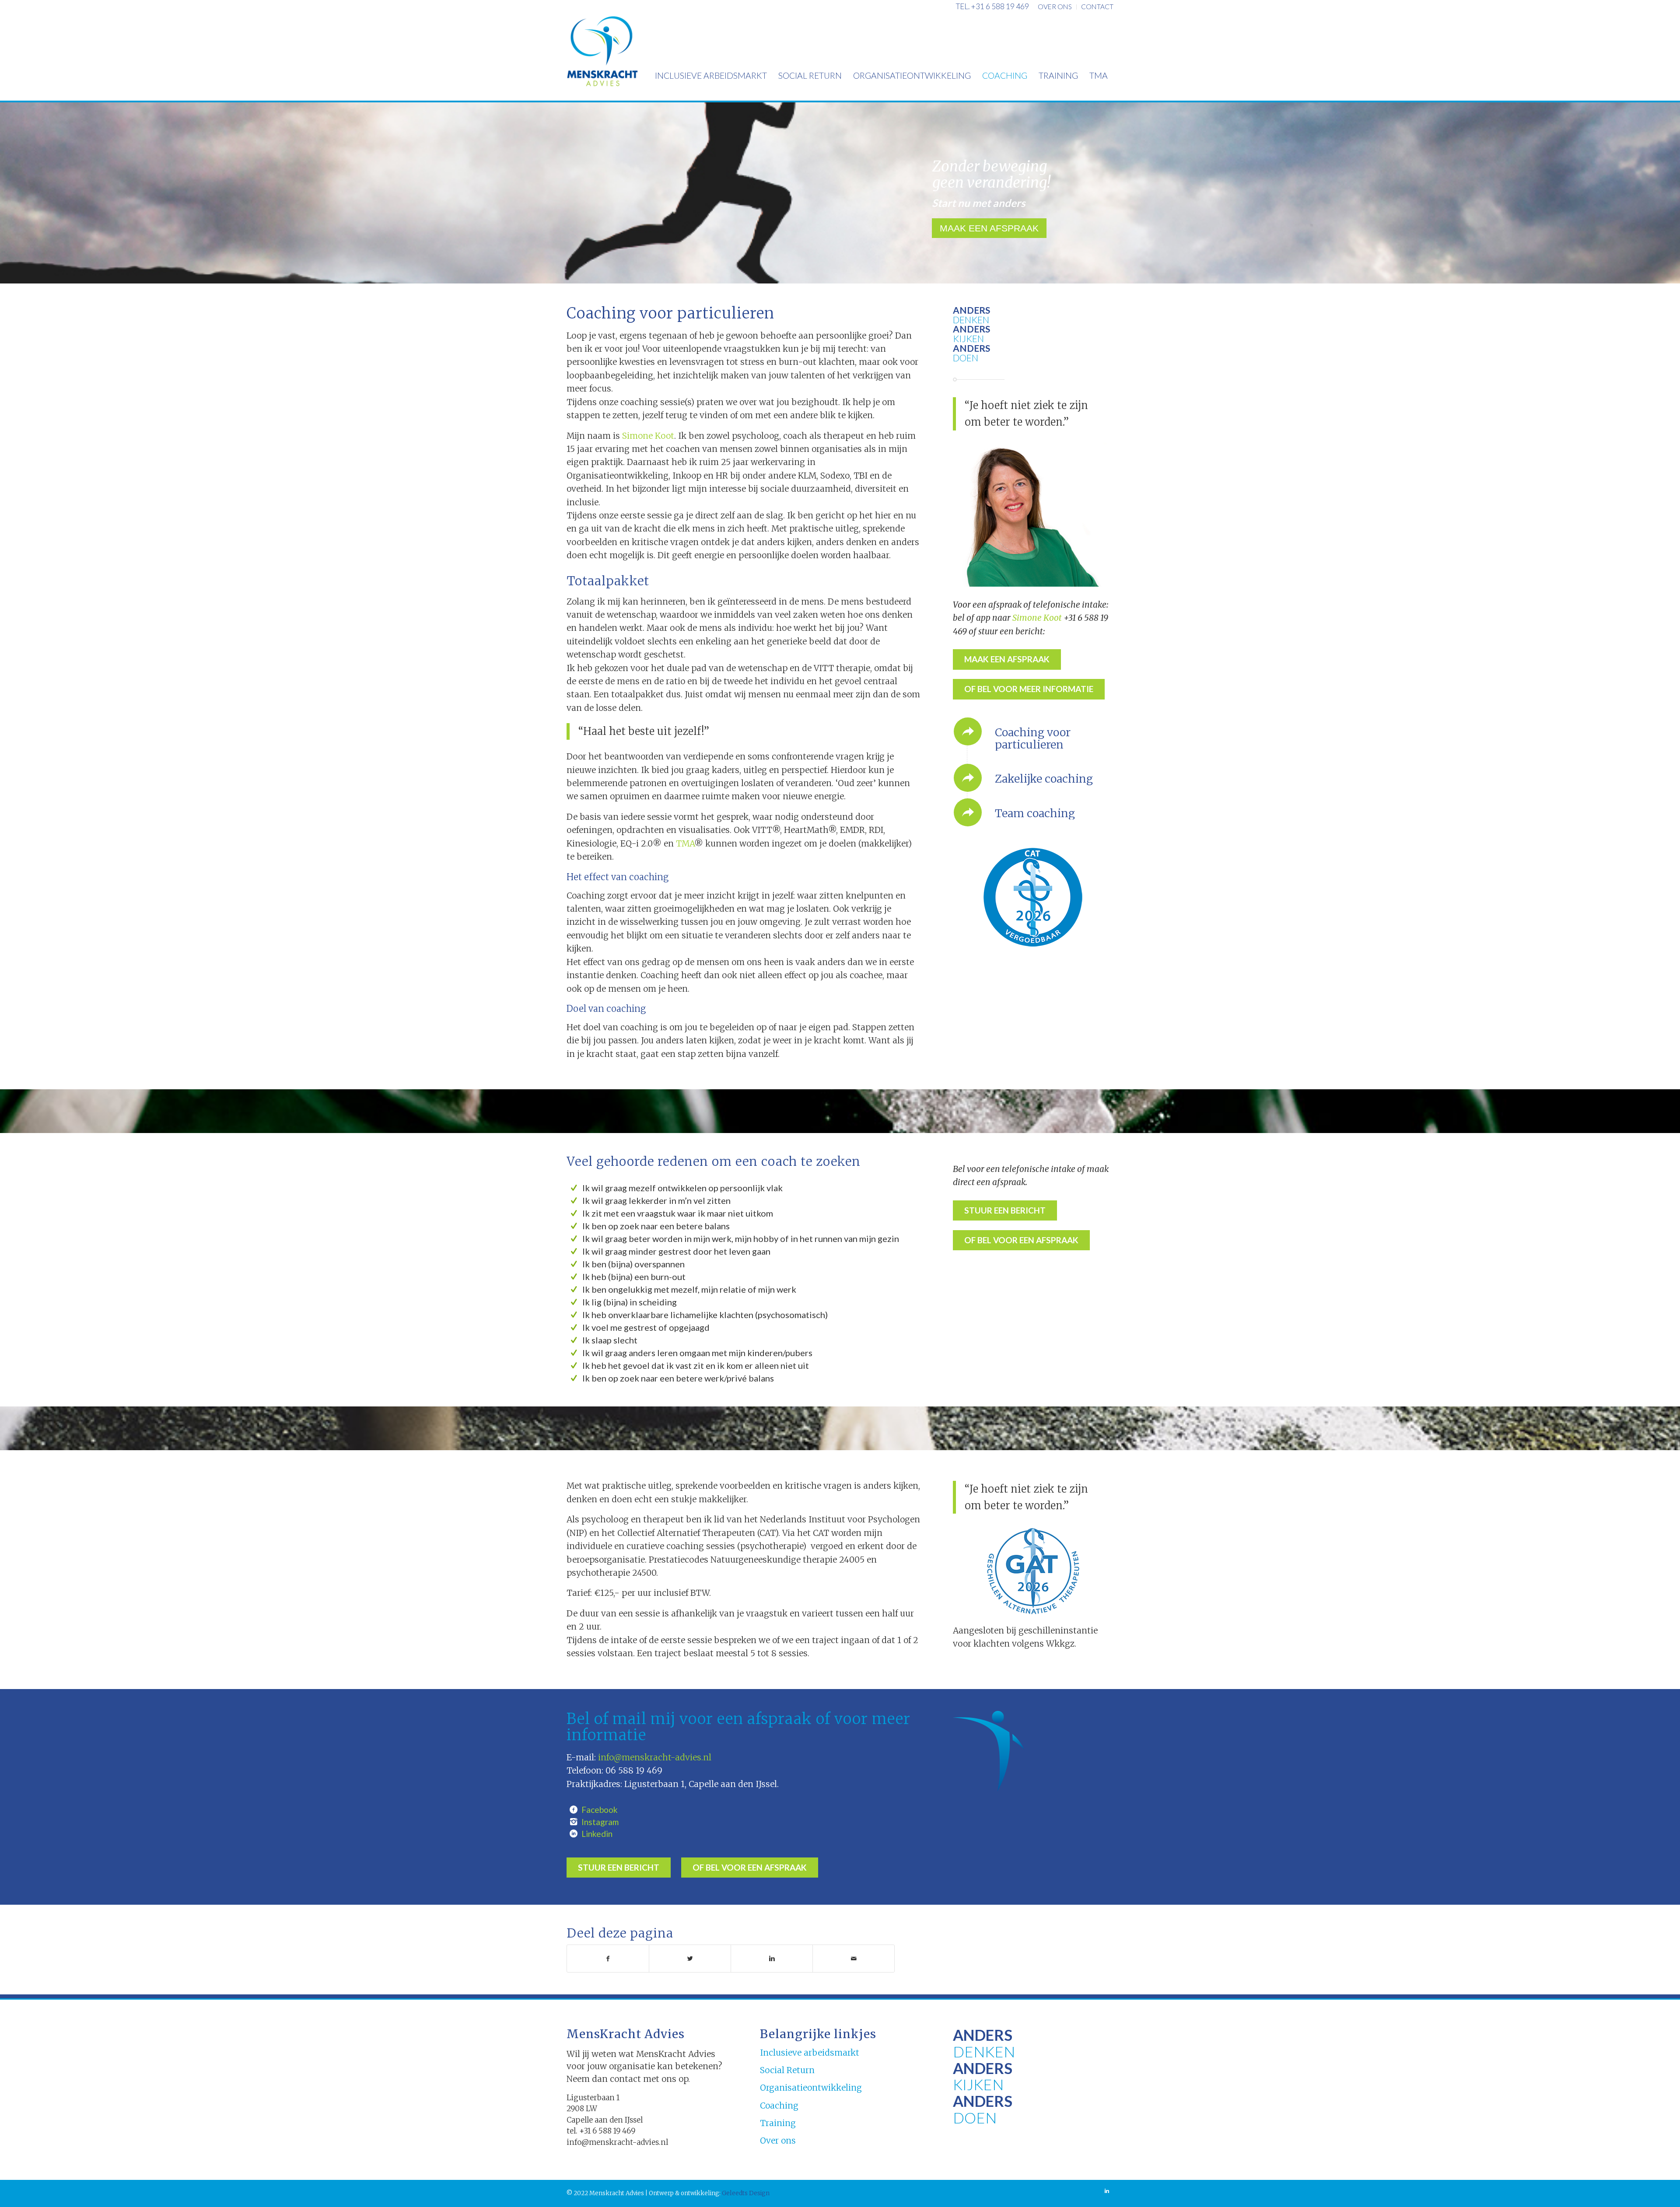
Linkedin (597, 1834)
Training (778, 2123)
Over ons (778, 2141)
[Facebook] (574, 1810)
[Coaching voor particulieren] (968, 731)
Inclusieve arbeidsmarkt (810, 2053)
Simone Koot (648, 436)
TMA (685, 843)
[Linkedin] (574, 1834)
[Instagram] (574, 1822)
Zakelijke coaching (1044, 779)
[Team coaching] (968, 812)
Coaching (779, 2106)
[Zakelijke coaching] (968, 778)
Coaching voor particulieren (1033, 738)
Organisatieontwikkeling (811, 2088)
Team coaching (1035, 813)
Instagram (600, 1822)
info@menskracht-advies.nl (655, 1757)
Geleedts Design (745, 2193)
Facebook (600, 1810)
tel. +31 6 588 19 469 (992, 6)
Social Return (787, 2070)
